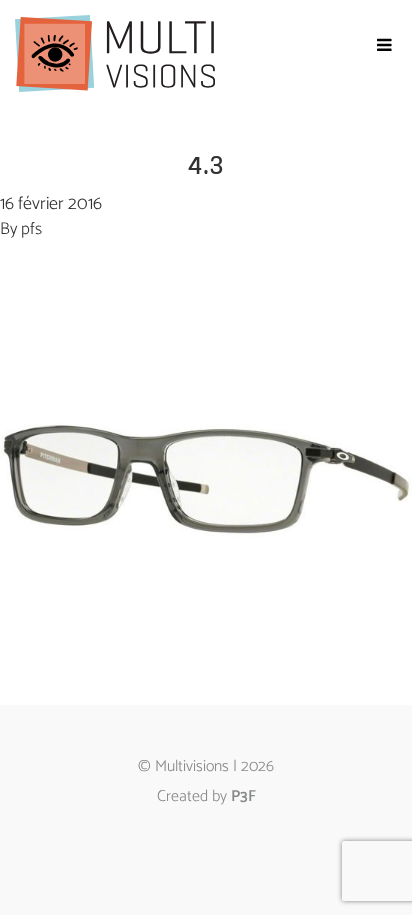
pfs (31, 229)
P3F (243, 796)
